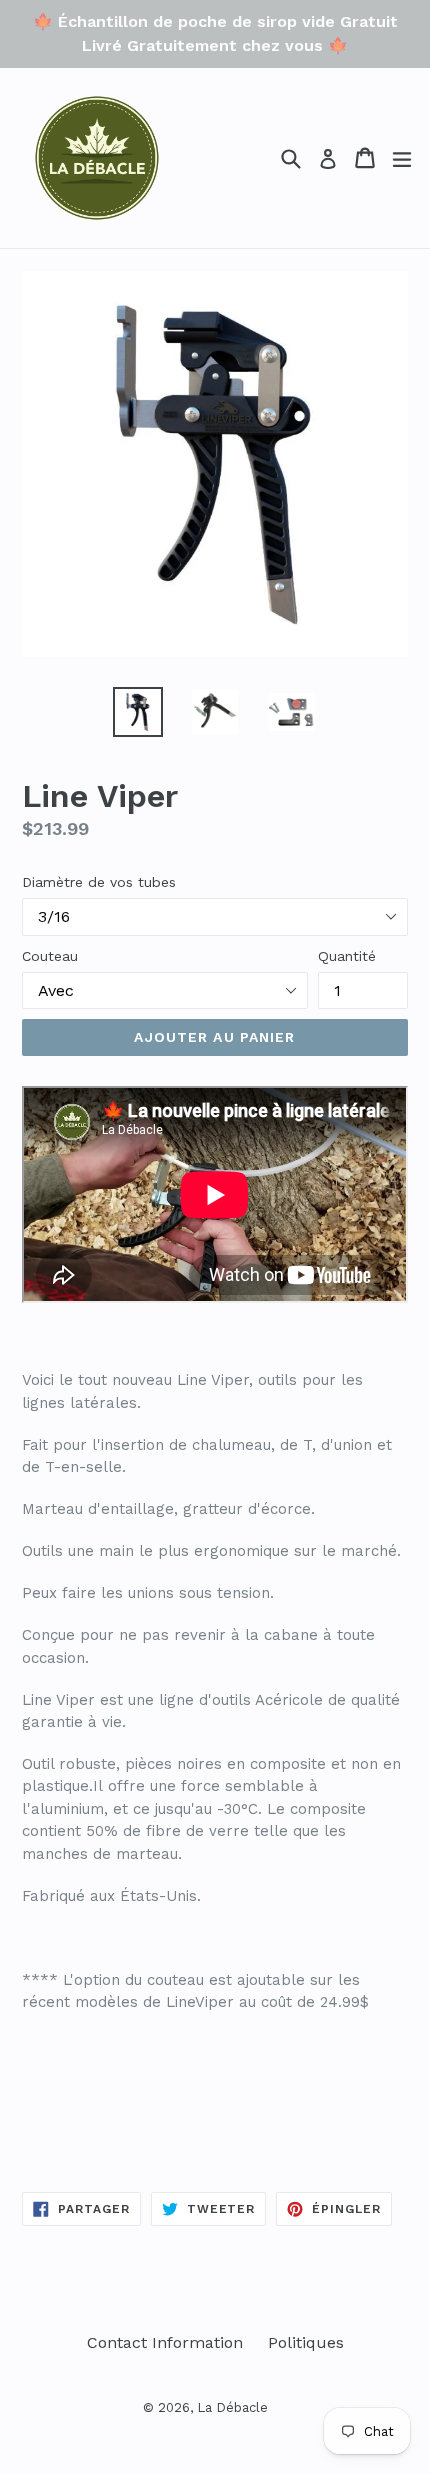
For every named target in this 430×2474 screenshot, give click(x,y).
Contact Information (165, 2342)
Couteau (50, 956)
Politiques (306, 2342)
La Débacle (232, 2407)
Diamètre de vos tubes (99, 882)
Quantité (347, 956)
